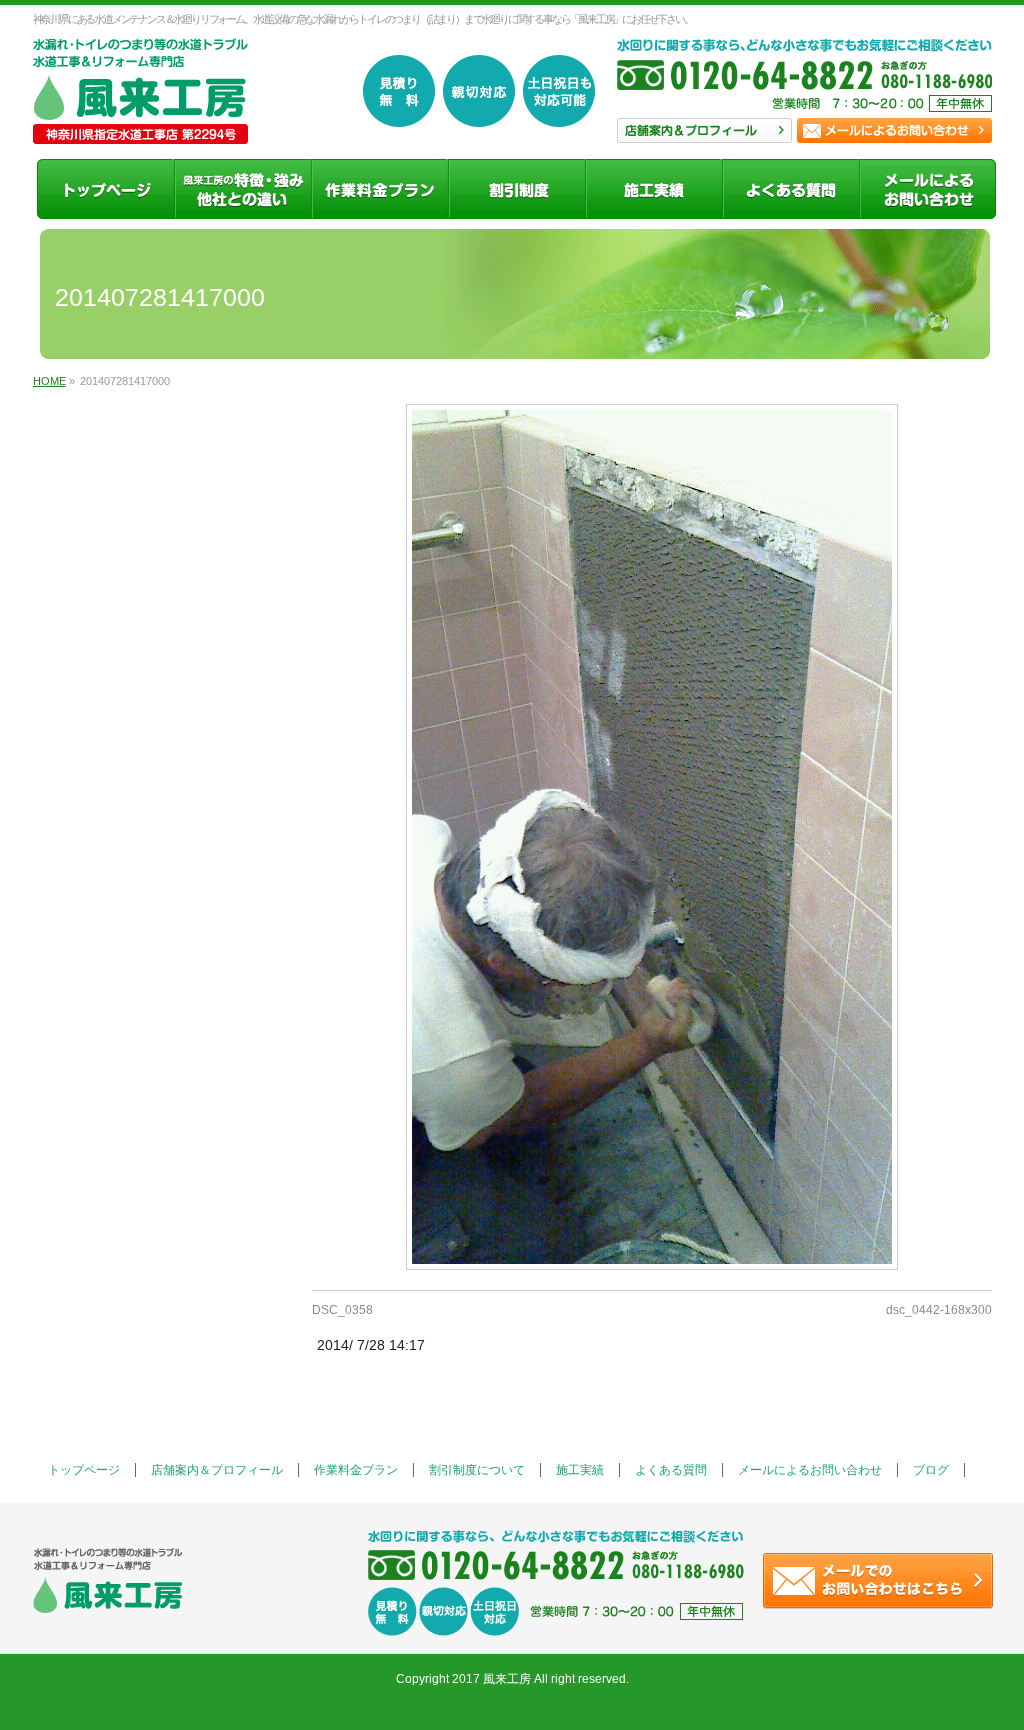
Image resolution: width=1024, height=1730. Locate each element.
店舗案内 (704, 130)
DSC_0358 (342, 1310)
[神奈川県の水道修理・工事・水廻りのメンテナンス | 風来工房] (140, 121)
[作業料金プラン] (379, 189)
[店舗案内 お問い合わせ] (804, 85)
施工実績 (580, 1470)
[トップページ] (105, 189)
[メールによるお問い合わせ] (927, 189)
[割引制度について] (516, 189)
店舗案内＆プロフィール (217, 1470)
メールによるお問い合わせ (810, 1470)
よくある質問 (671, 1470)
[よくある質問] (790, 189)
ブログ (931, 1470)
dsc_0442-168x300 (939, 1310)
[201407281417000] (652, 837)
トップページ (84, 1470)
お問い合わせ (894, 130)
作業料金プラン (356, 1470)
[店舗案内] (242, 189)
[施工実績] (653, 189)
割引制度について (477, 1470)
